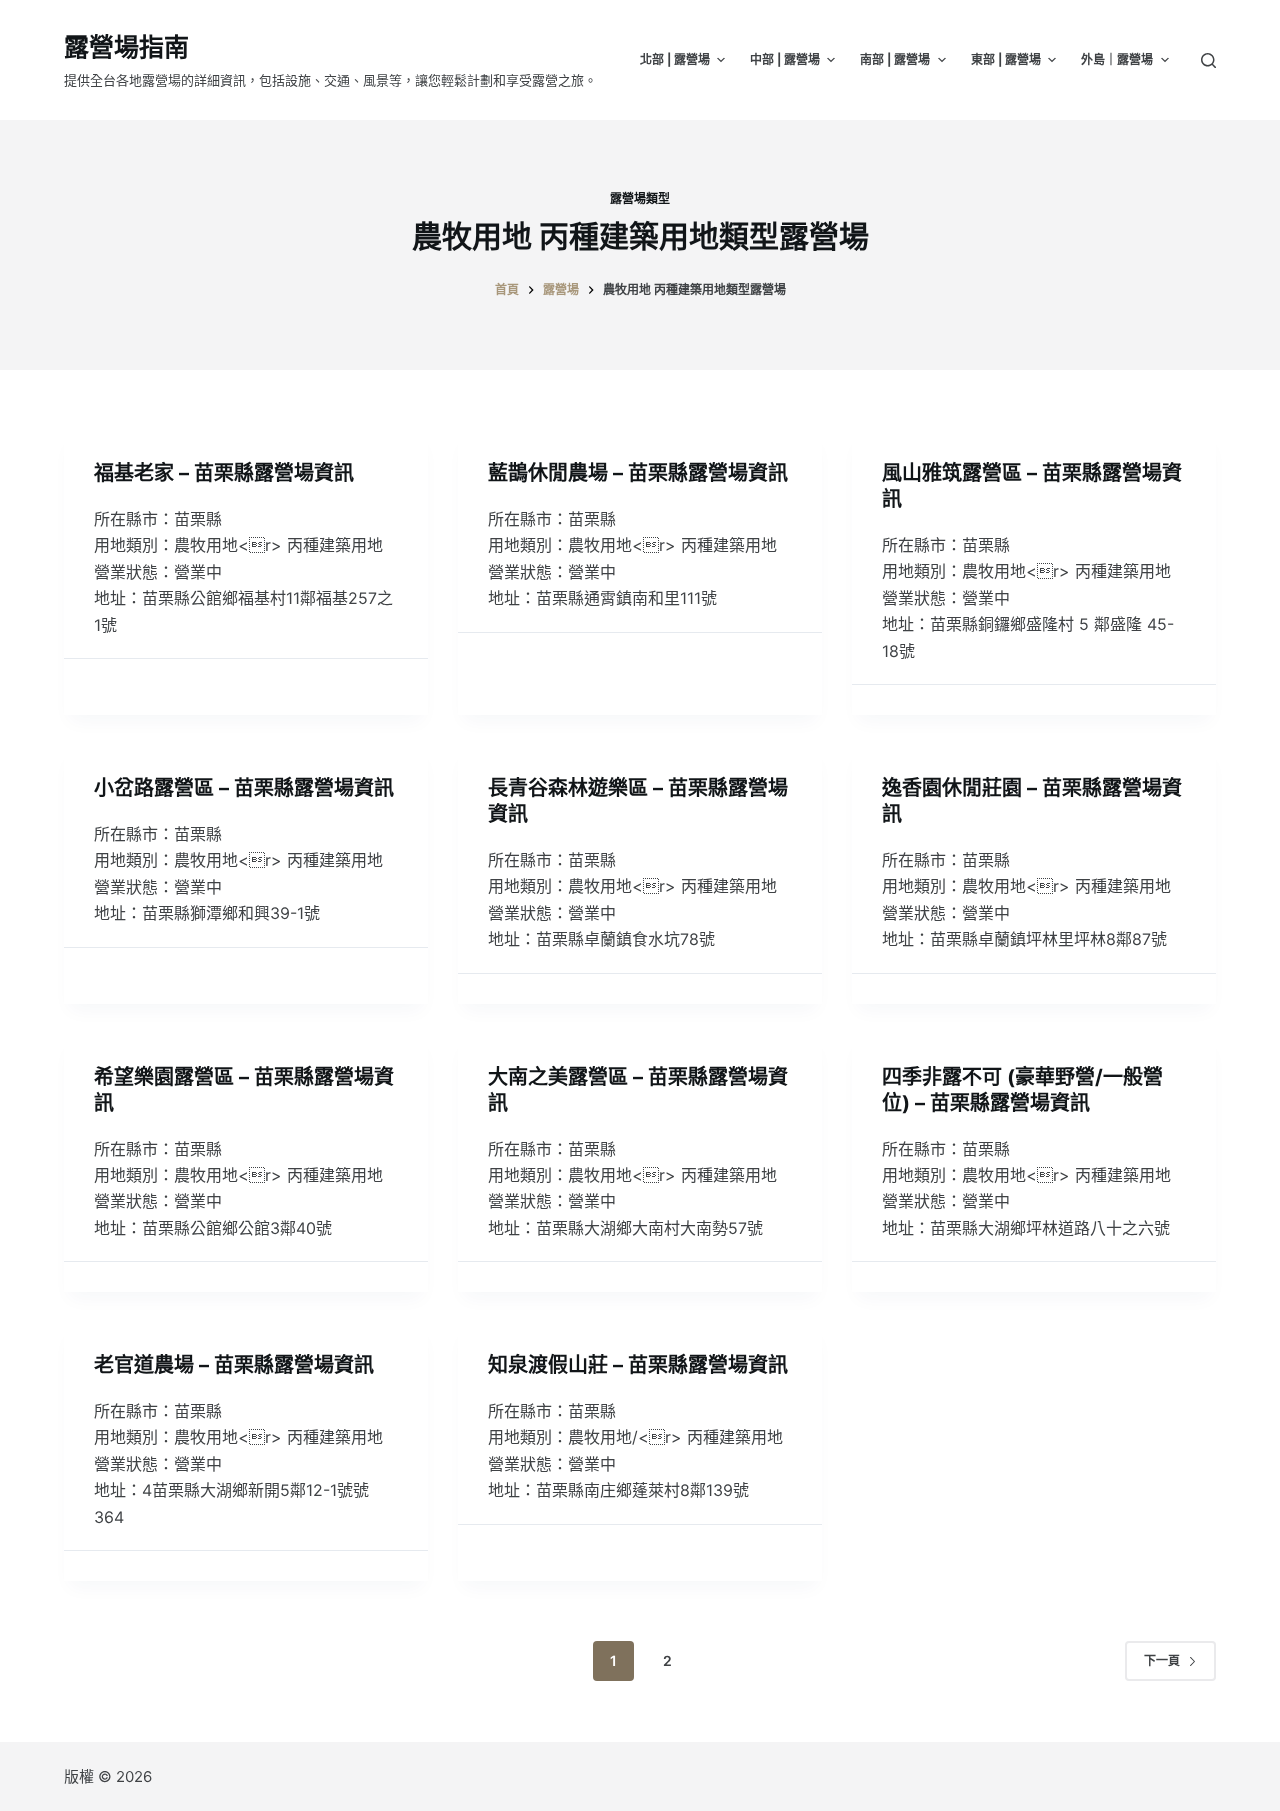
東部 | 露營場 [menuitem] (1006, 59)
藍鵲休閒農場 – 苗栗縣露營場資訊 (638, 473)
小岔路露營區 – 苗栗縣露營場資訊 (244, 788)
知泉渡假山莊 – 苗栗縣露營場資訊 (638, 1365)
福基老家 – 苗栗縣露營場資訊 (224, 473)
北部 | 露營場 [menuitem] (675, 59)
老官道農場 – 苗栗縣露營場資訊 (234, 1365)
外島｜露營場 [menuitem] (1117, 59)
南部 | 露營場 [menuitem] (895, 59)
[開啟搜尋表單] (1208, 60)
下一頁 (1162, 1660)
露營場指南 (126, 47)
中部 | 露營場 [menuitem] (785, 59)
